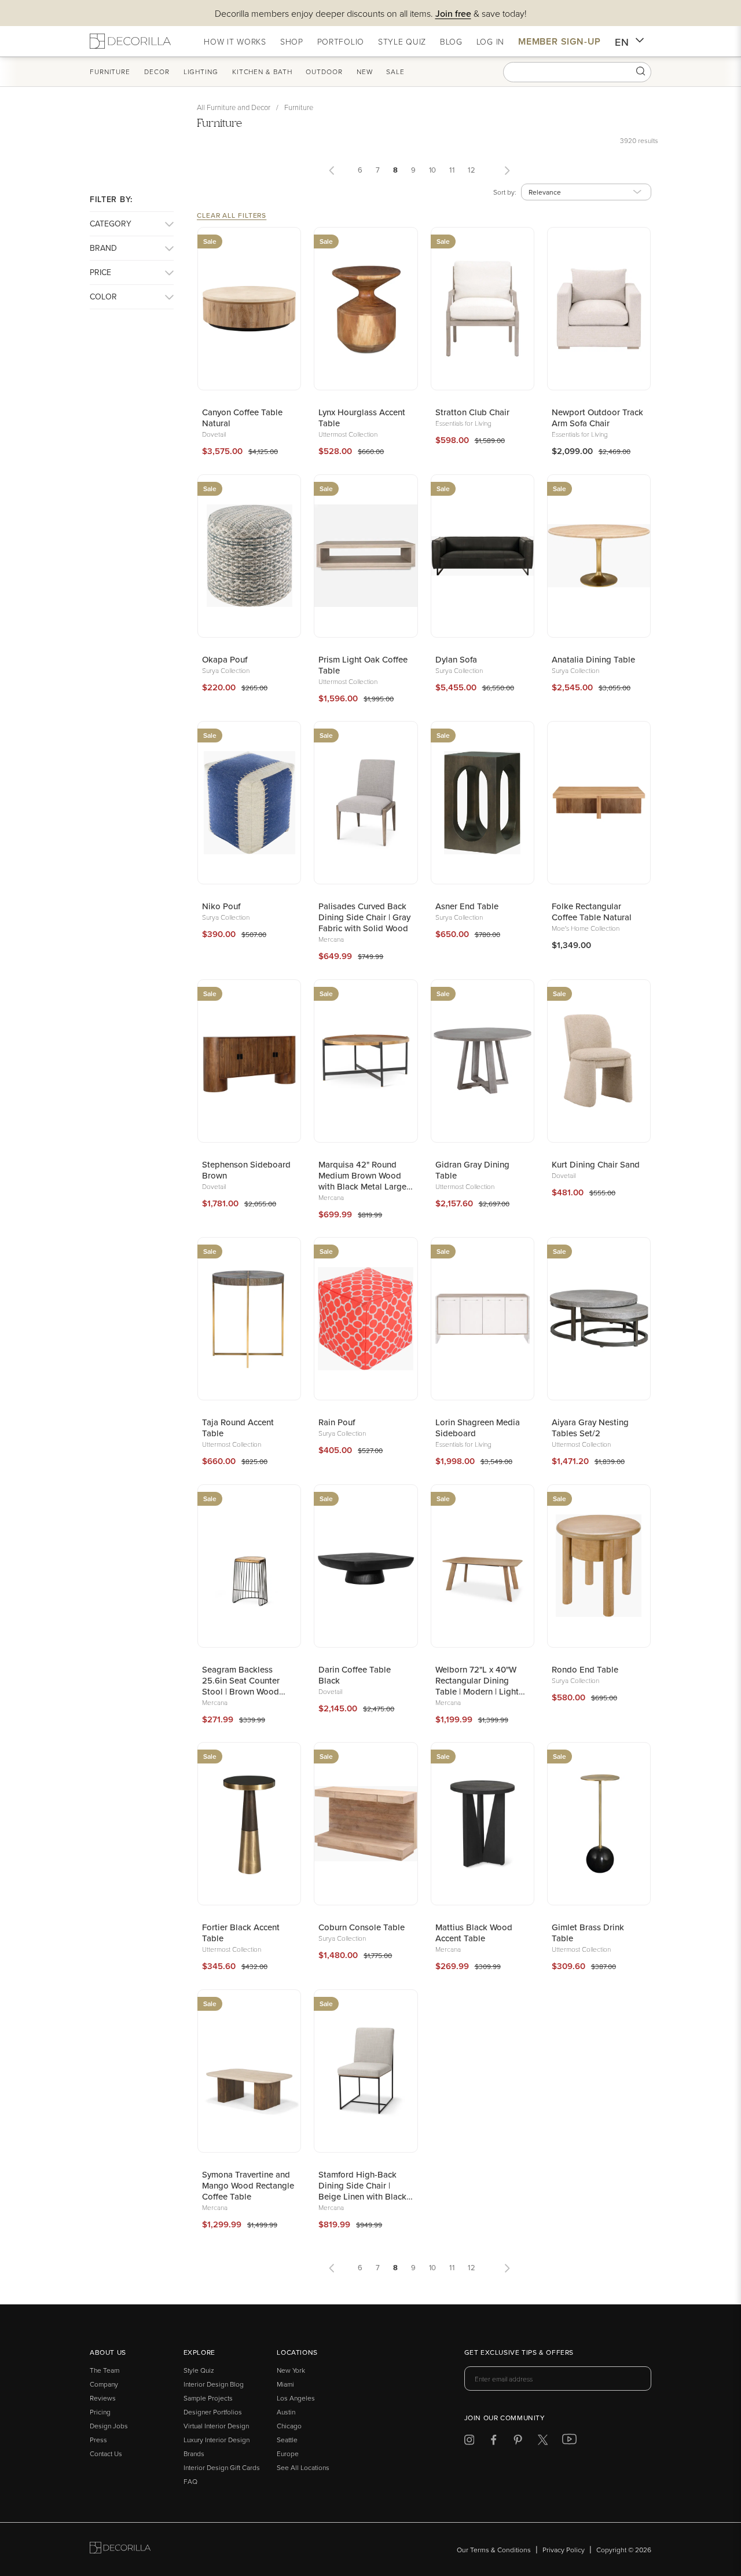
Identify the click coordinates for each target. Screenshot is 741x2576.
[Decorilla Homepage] (130, 41)
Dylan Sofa (456, 659)
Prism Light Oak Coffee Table (363, 665)
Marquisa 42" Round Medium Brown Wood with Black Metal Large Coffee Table (362, 1175)
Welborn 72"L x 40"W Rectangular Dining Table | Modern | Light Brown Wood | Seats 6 (478, 1680)
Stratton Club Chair (472, 412)
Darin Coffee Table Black (355, 1675)
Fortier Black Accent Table (241, 1933)
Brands (194, 2454)
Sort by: (505, 192)
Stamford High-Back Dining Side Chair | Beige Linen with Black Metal (362, 2185)
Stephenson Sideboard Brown (246, 1170)
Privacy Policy (564, 2550)
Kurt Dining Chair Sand (596, 1164)
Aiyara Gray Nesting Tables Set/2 (590, 1428)
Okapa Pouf (225, 659)
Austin (286, 2412)
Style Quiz (199, 2370)
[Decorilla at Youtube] (569, 2442)
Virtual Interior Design (216, 2426)
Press (98, 2440)
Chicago (289, 2426)
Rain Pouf (337, 1422)
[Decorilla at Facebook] (494, 2442)
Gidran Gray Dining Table (472, 1170)
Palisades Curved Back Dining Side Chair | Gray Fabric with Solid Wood (364, 917)
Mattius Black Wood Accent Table (474, 1933)
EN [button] (622, 42)
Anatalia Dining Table (593, 659)
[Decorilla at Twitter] (543, 2442)
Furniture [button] (110, 72)
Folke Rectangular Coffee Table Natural (592, 912)
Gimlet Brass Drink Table (588, 1933)
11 (452, 170)
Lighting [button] (201, 72)
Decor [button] (157, 72)
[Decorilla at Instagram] (469, 2442)
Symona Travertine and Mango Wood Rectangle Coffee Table (248, 2185)
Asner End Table (467, 906)
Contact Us (106, 2454)
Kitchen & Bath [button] (262, 72)
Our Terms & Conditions (494, 2550)
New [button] (365, 72)
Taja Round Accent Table (238, 1428)
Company (104, 2384)
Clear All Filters (232, 215)
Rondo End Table (585, 1669)
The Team (104, 2370)
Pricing (100, 2412)
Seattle (287, 2440)
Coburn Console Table (362, 1927)
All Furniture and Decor (234, 107)
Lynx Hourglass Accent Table (362, 418)
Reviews (103, 2398)
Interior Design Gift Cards (222, 2467)
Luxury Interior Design (217, 2440)
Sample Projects (208, 2398)
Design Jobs (109, 2426)
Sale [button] (395, 72)
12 (472, 170)
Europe (288, 2454)
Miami (285, 2384)
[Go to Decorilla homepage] (120, 2550)
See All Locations (303, 2467)
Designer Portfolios (213, 2412)
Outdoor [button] (324, 72)
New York (291, 2370)
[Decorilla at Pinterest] (518, 2442)
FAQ (190, 2481)
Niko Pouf (221, 906)
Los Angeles (296, 2398)
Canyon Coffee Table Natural (242, 418)
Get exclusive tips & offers (519, 2353)
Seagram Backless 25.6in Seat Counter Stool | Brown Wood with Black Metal (241, 1680)
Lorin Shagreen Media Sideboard (478, 1428)
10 (433, 170)
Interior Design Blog (214, 2384)
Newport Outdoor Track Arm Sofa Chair (597, 418)
